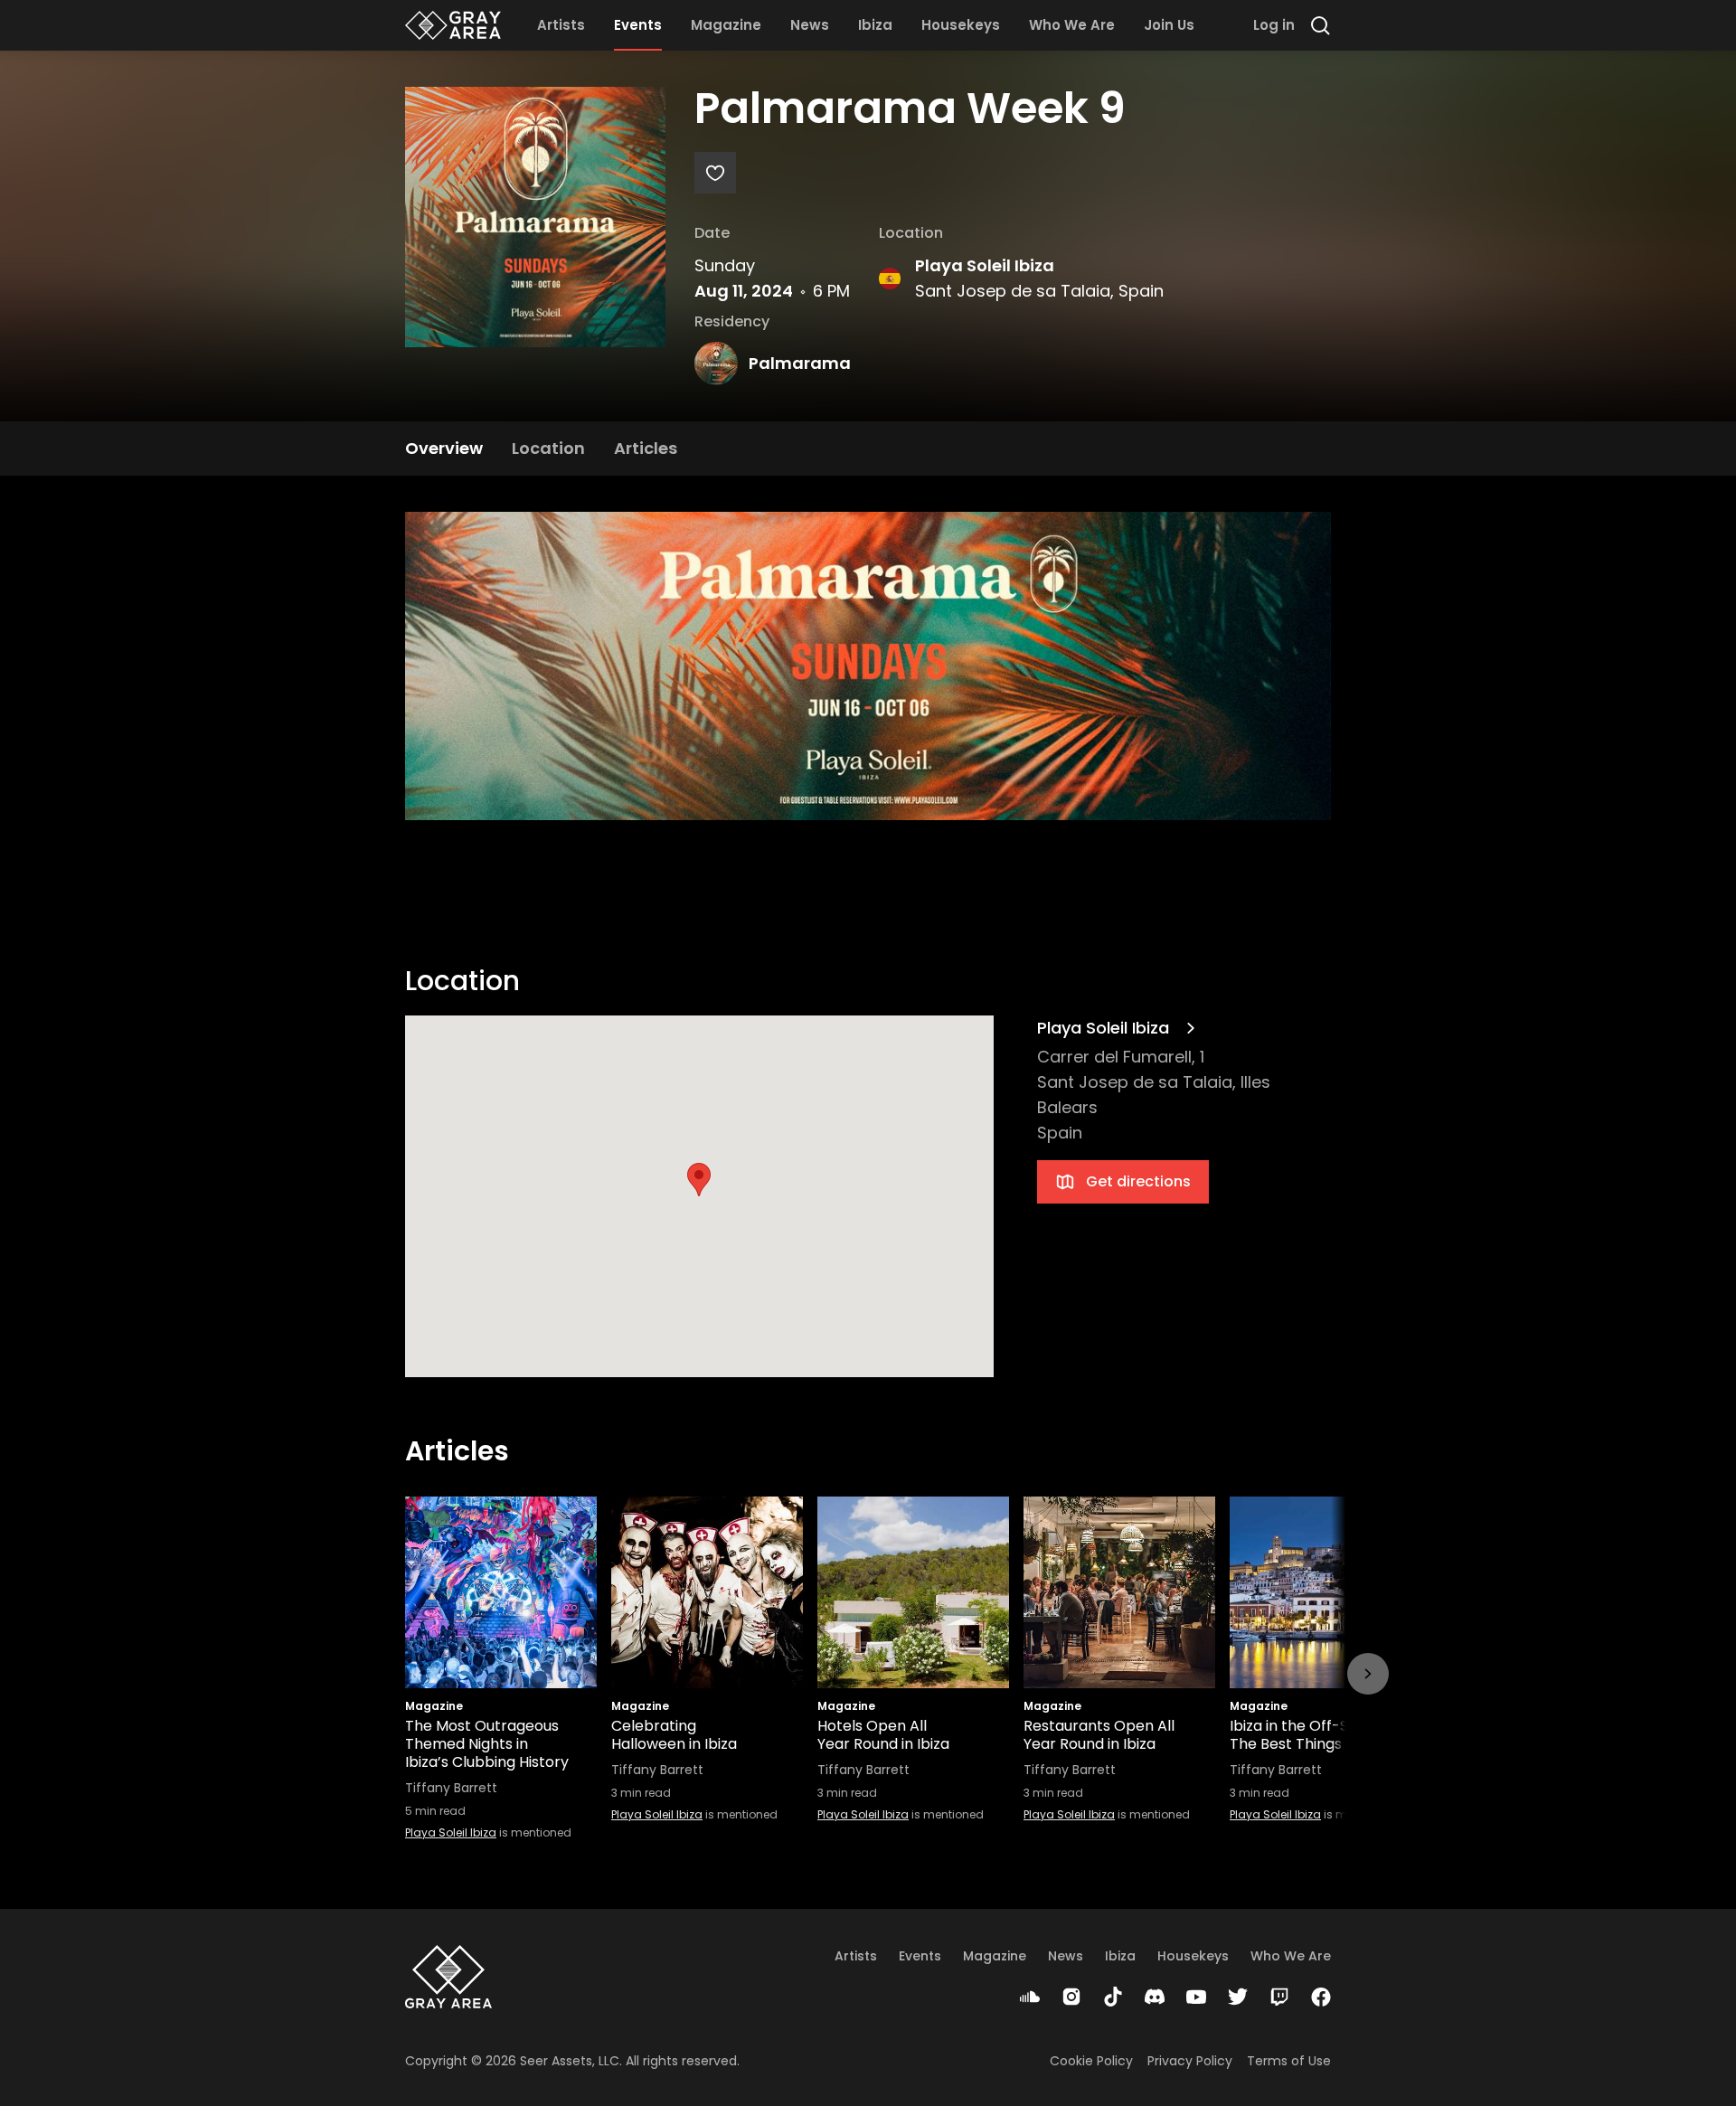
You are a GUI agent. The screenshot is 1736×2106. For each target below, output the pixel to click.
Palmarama (800, 363)
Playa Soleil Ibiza (985, 265)
